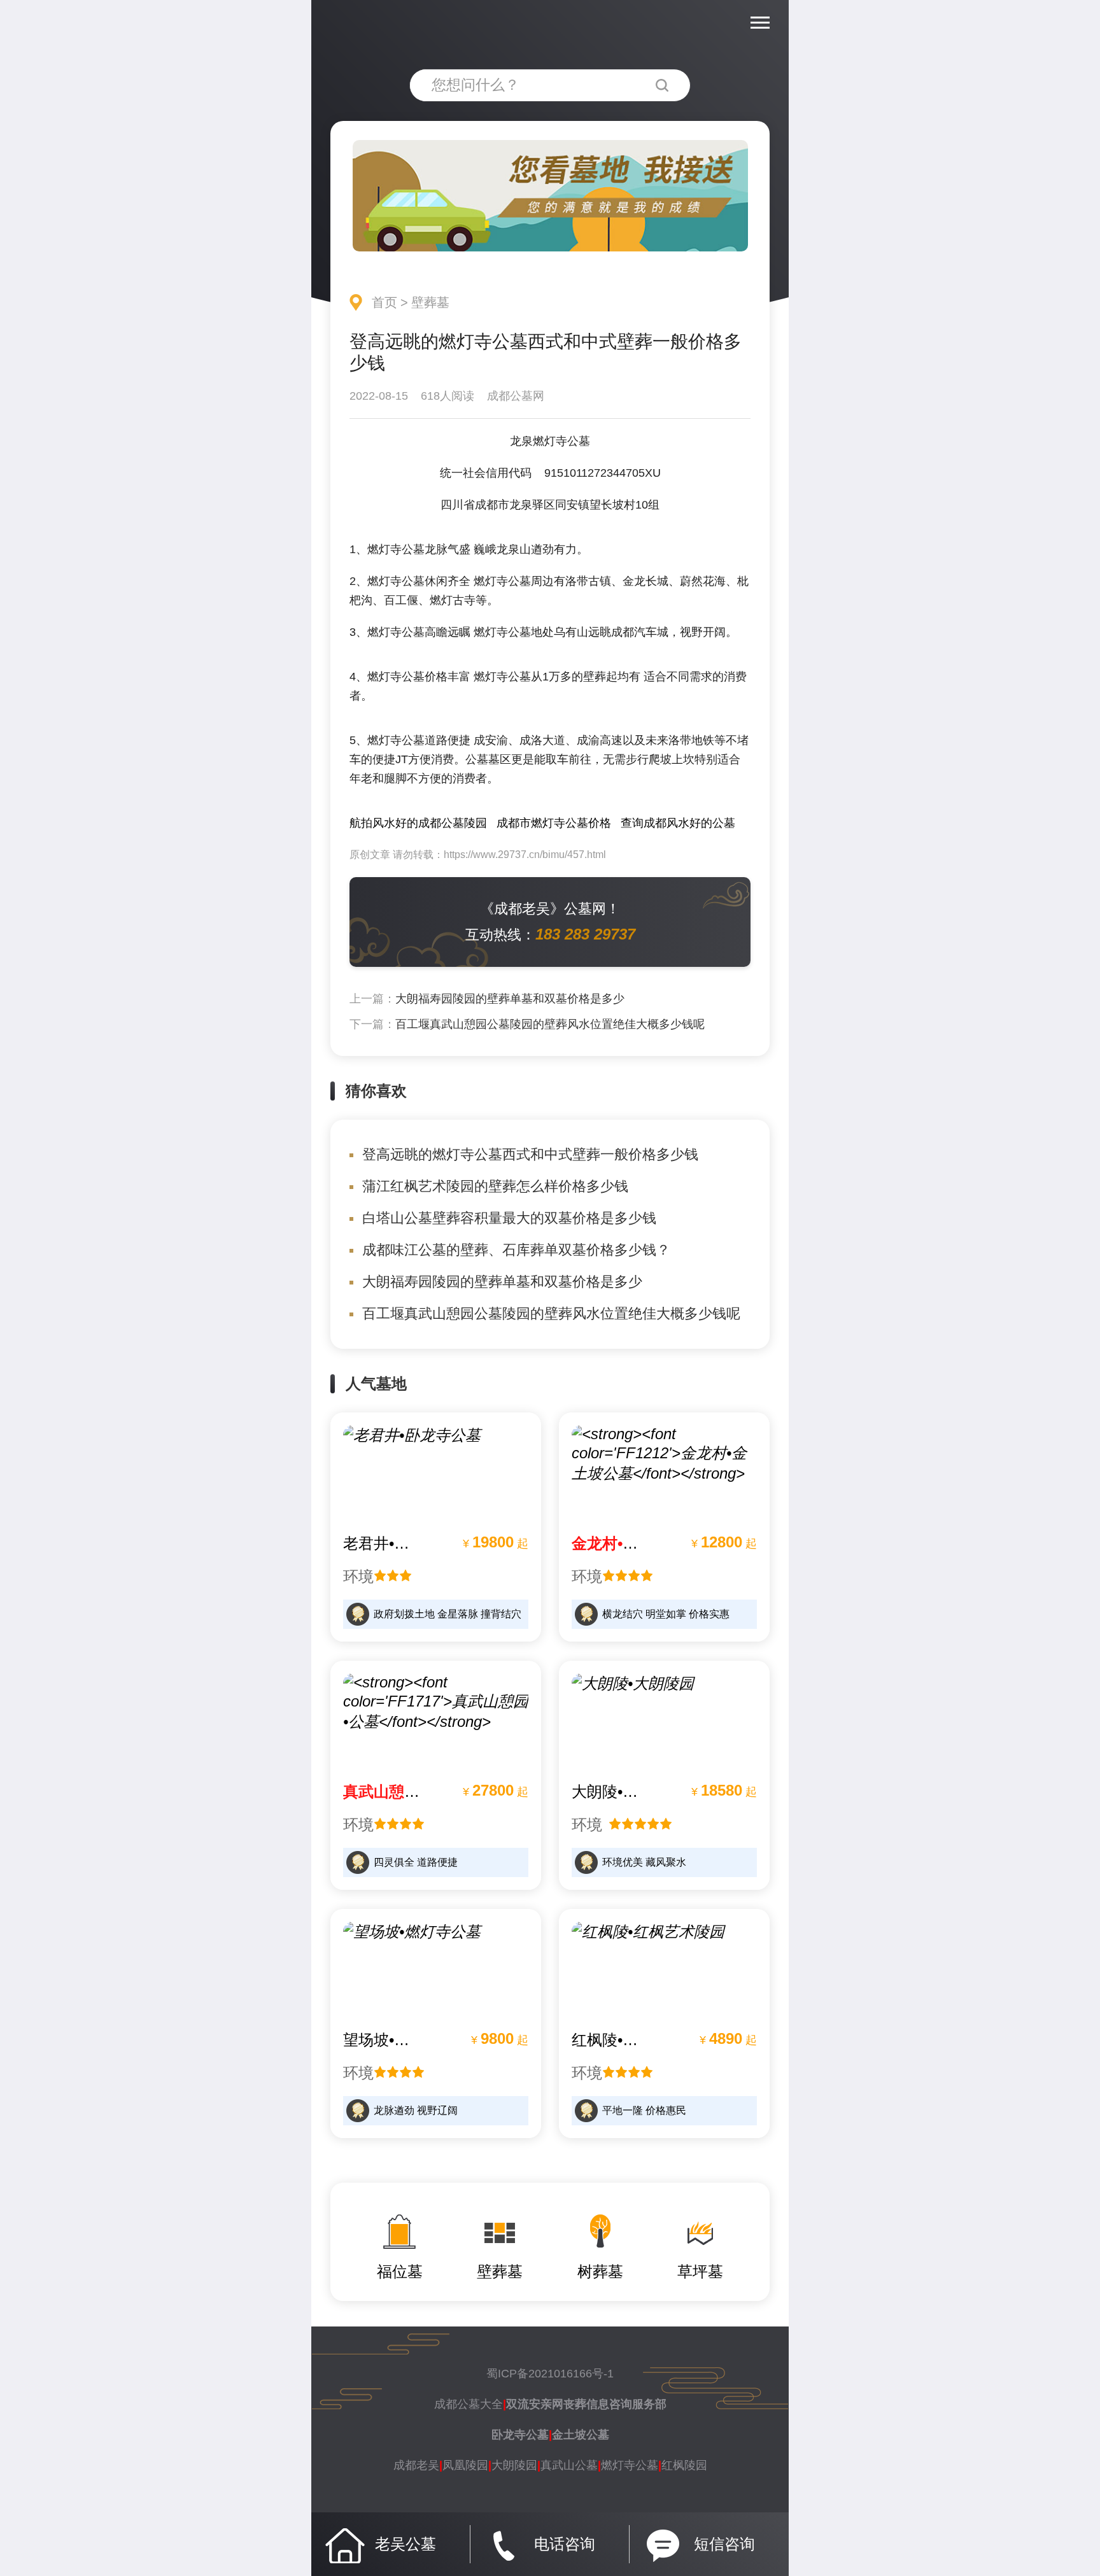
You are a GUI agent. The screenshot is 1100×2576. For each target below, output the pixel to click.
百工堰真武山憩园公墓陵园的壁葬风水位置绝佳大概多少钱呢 (550, 1024)
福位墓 (400, 2271)
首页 (384, 302)
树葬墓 (600, 2271)
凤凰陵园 (465, 2465)
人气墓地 (376, 1383)
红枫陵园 (684, 2465)
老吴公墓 (405, 2544)
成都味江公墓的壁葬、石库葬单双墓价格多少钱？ (516, 1250)
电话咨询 (565, 2544)
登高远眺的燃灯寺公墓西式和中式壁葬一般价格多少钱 (530, 1154)
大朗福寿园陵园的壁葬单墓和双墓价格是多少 (510, 999)
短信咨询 (724, 2544)
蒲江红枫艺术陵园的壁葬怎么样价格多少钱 (495, 1186)
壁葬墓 (430, 302)
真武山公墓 (569, 2465)
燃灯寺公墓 (630, 2465)
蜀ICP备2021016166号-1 (550, 2374)
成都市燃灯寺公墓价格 (554, 823)
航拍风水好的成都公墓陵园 (418, 823)
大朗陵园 (514, 2465)
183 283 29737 (585, 934)
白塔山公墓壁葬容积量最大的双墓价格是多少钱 (509, 1218)
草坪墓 (700, 2271)
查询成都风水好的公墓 (678, 823)
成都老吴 (416, 2465)
